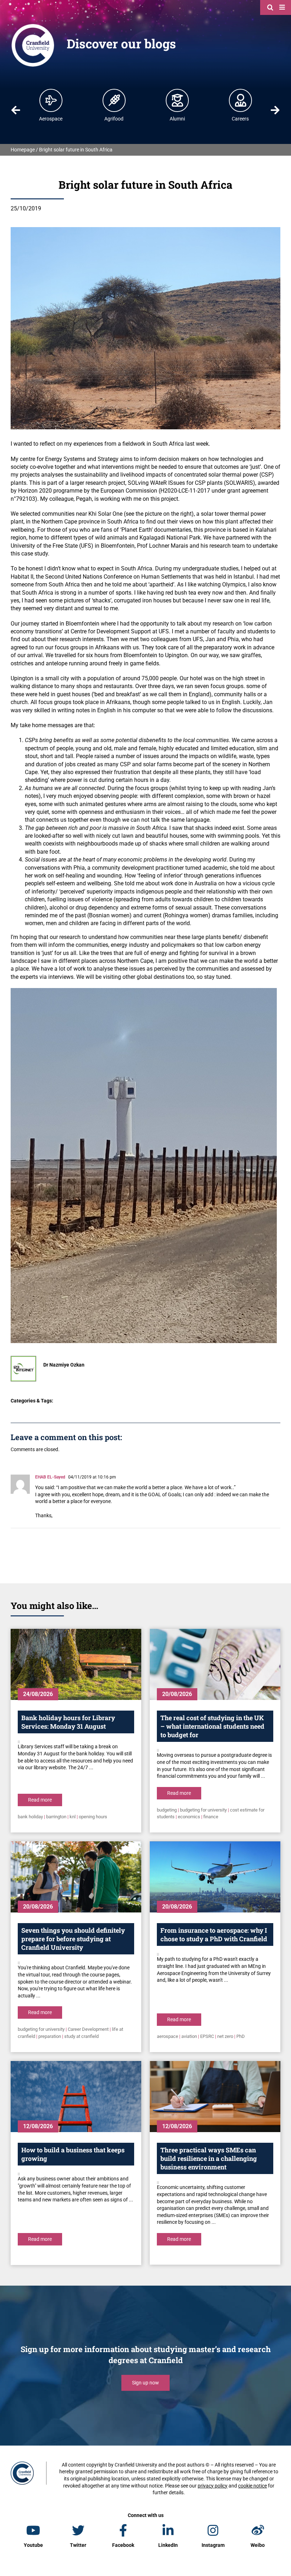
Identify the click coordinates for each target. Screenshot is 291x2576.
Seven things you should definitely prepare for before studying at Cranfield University (73, 1939)
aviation (189, 2036)
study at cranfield (81, 2036)
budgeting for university (203, 1810)
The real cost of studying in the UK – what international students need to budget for (212, 1726)
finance (211, 1817)
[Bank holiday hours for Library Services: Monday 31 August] (76, 1664)
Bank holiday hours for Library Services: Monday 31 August (68, 1722)
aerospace (168, 2036)
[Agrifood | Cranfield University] (114, 100)
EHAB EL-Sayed (50, 1477)
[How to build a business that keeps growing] (76, 2097)
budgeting (167, 1810)
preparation (50, 2036)
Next (275, 110)
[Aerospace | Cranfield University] (51, 100)
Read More (40, 1800)
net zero (225, 2036)
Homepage (23, 150)
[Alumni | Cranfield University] (177, 100)
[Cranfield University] (33, 26)
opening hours (93, 1817)
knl (73, 1817)
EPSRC (207, 2036)
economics (189, 1817)
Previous (16, 110)
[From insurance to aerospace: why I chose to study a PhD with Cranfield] (215, 1877)
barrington (56, 1817)
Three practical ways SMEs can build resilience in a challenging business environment (209, 2158)
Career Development (88, 2029)
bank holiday (30, 1817)
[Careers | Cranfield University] (241, 100)
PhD (241, 2036)
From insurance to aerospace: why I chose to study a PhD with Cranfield (214, 1934)
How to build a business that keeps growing (73, 2154)
